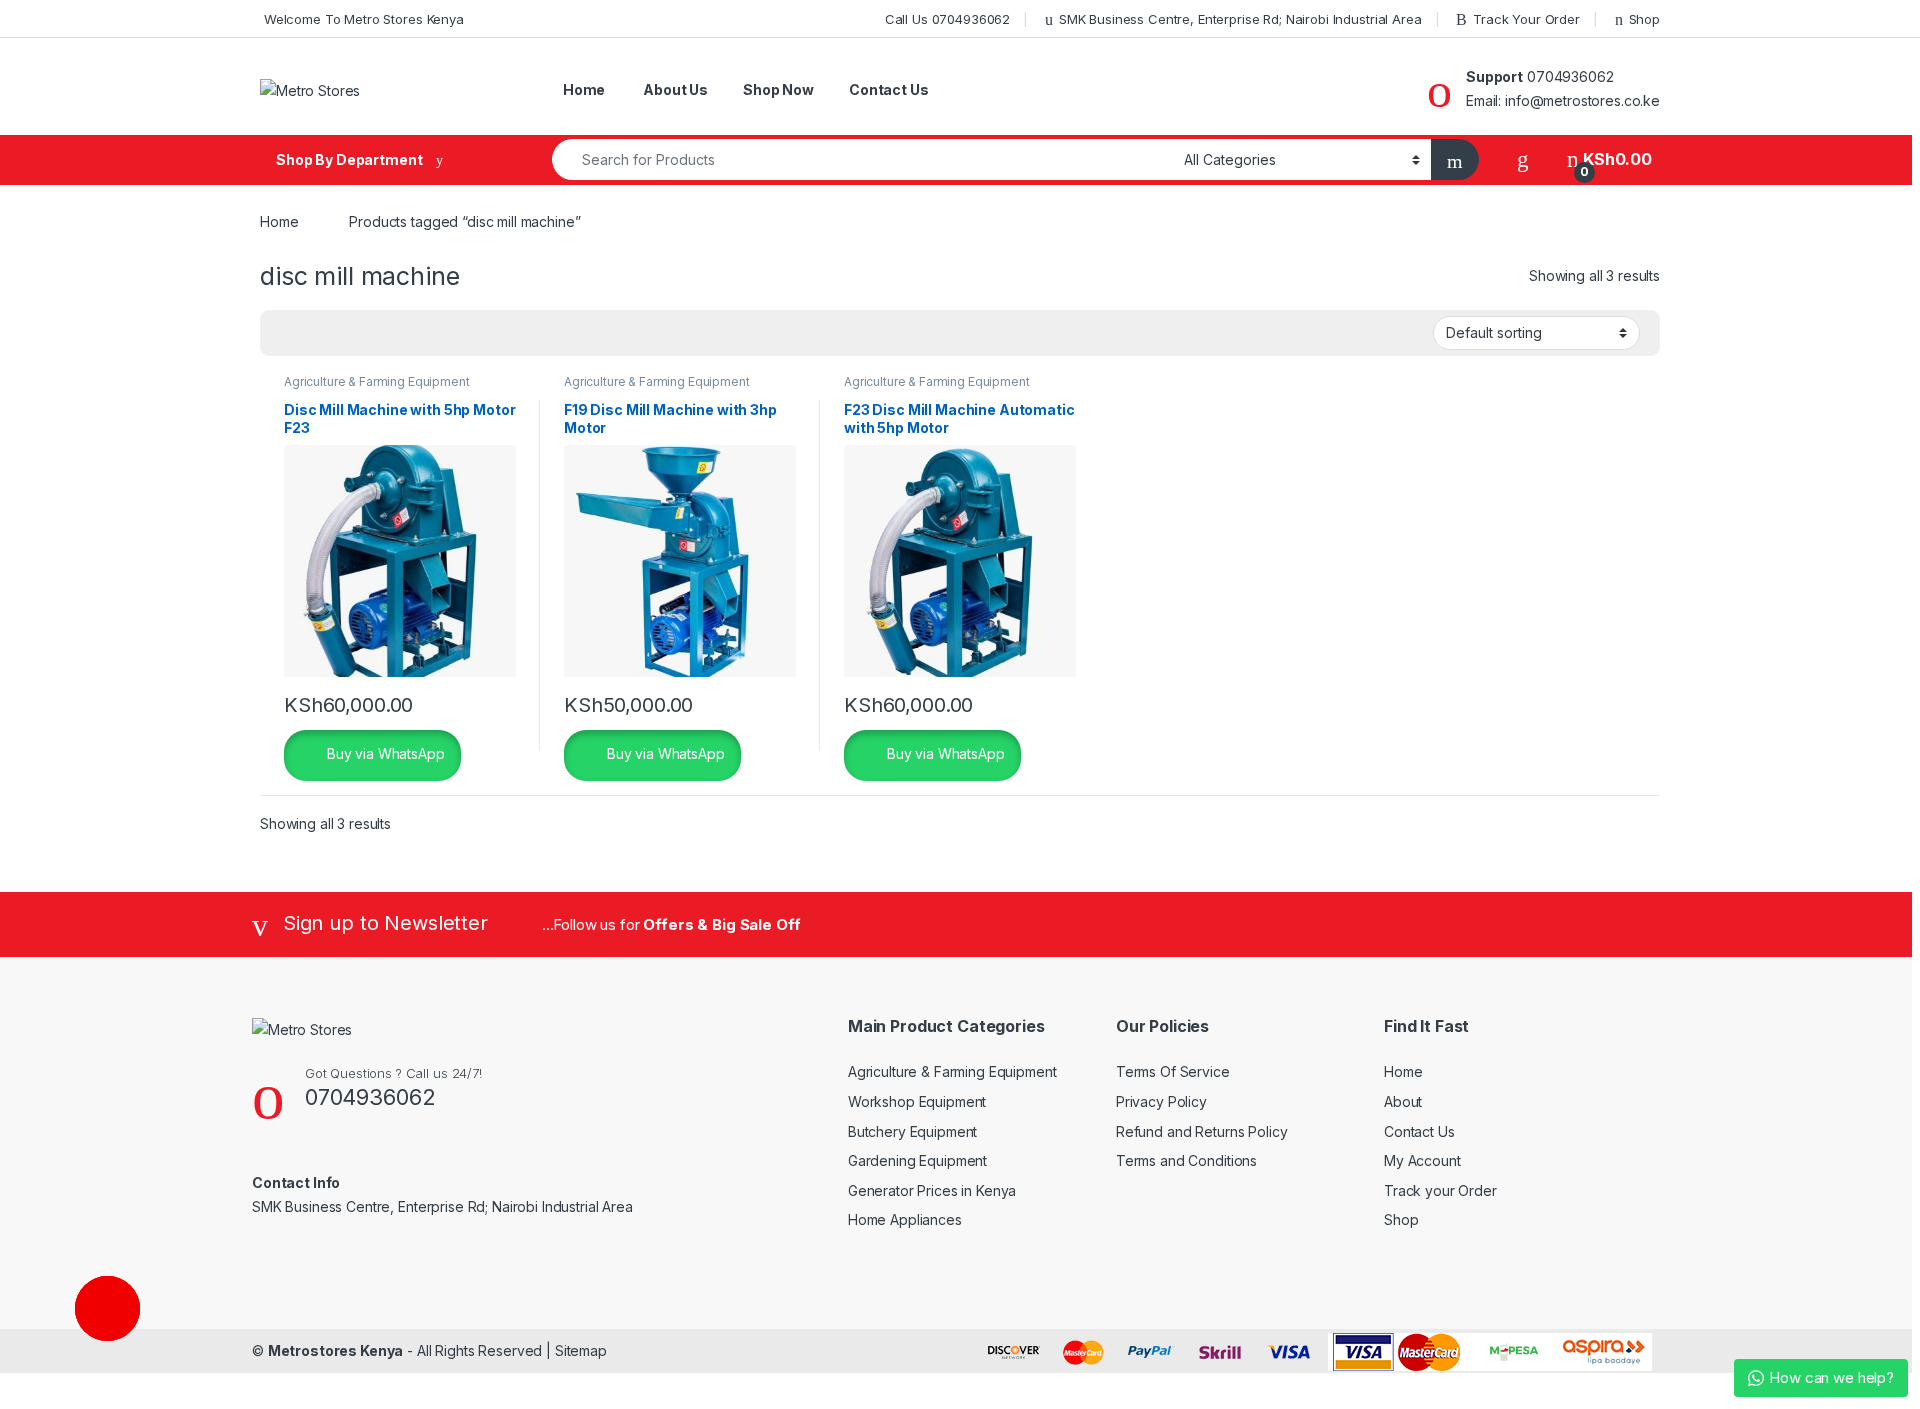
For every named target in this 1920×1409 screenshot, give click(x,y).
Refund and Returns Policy (1202, 1131)
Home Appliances (905, 1219)
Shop (1644, 19)
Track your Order (1440, 1190)
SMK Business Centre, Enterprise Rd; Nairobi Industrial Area (1240, 19)
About (1403, 1101)
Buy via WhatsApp (384, 753)
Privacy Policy (1161, 1101)
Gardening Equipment (917, 1160)
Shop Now (778, 89)
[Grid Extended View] (316, 334)
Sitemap (581, 1350)
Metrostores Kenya (336, 1350)
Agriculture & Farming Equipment (377, 381)
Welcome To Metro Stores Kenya (362, 19)
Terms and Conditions (1186, 1160)
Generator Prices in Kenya (932, 1190)
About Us (674, 89)
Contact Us (889, 89)
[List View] (345, 334)
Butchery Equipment (912, 1131)
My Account (1422, 1160)
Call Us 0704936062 (945, 19)
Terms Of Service (1173, 1071)
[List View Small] (374, 334)
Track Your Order (1526, 19)
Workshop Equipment (917, 1101)
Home (582, 89)
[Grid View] (287, 334)
